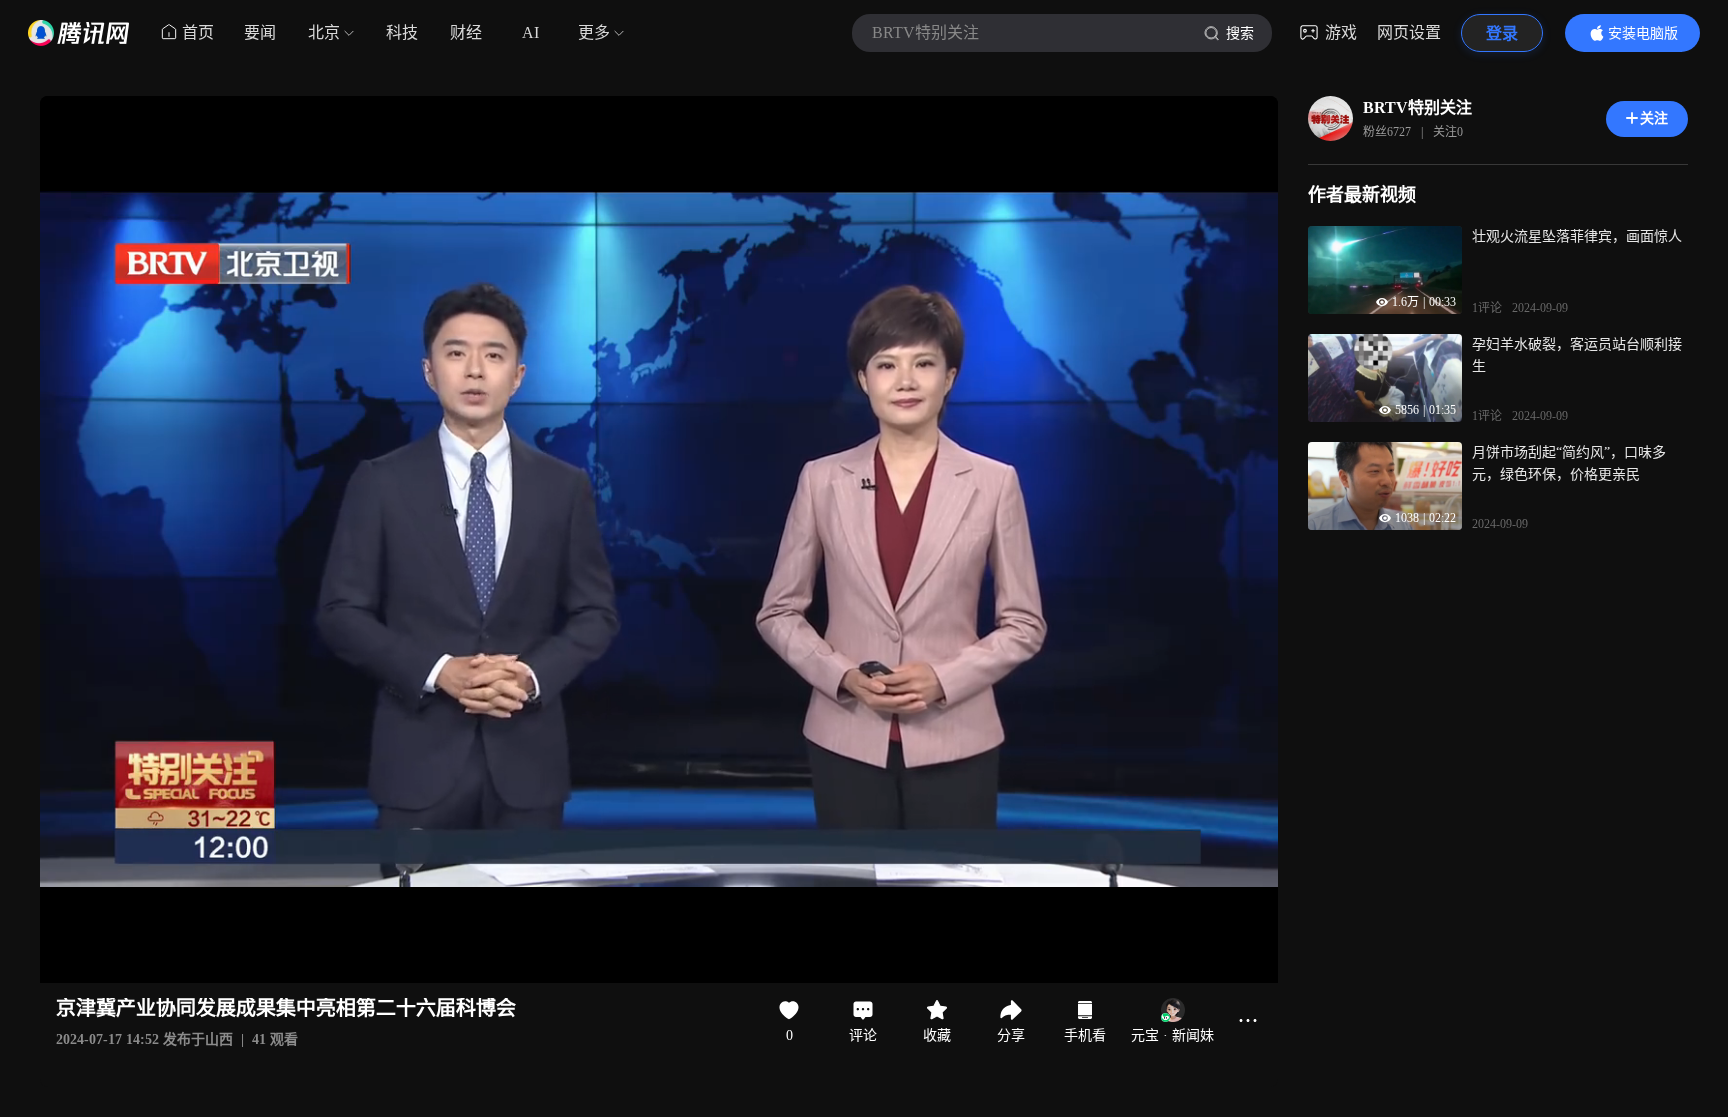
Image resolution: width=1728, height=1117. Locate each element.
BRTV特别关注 (1417, 107)
